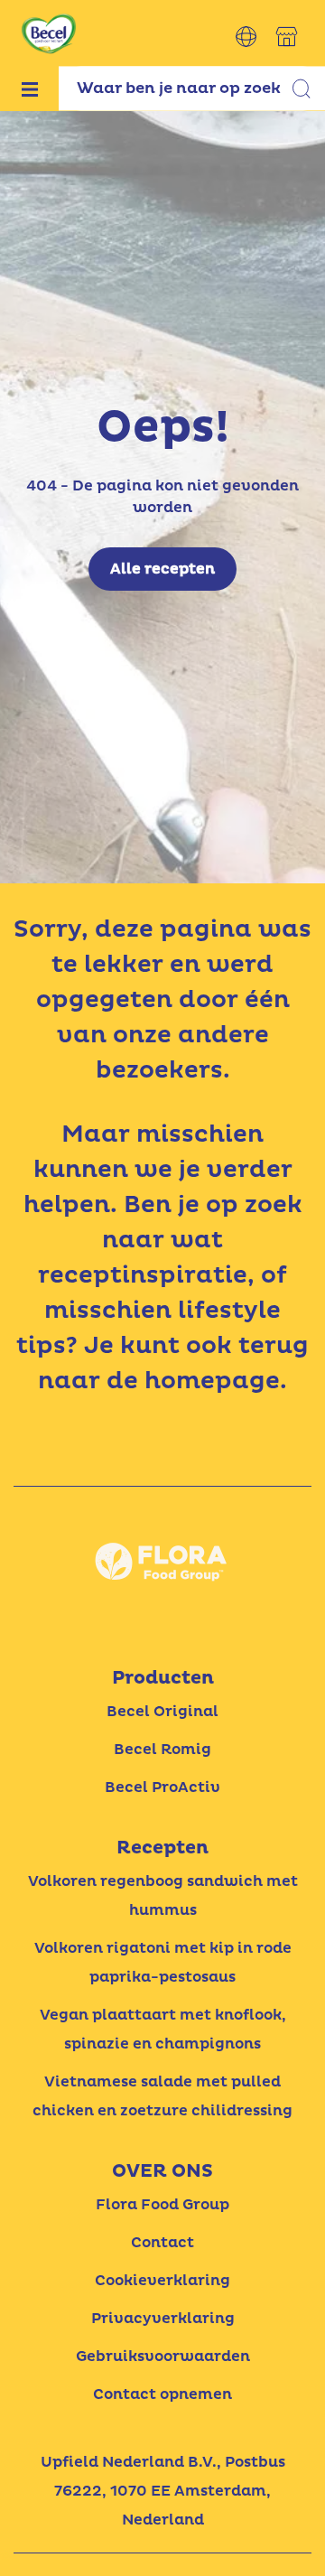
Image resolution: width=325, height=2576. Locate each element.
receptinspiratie (143, 1275)
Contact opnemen (162, 2394)
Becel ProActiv (162, 1787)
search (302, 91)
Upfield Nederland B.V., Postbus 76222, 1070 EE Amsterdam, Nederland (163, 2491)
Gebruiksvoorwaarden (163, 2357)
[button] (246, 37)
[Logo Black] (49, 11)
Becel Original (162, 1712)
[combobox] (192, 88)
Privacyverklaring (163, 2319)
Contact (162, 2243)
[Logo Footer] (162, 1510)
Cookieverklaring (162, 2281)
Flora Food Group (162, 2205)
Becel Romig (162, 1750)
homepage (212, 1381)
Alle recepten (162, 569)
